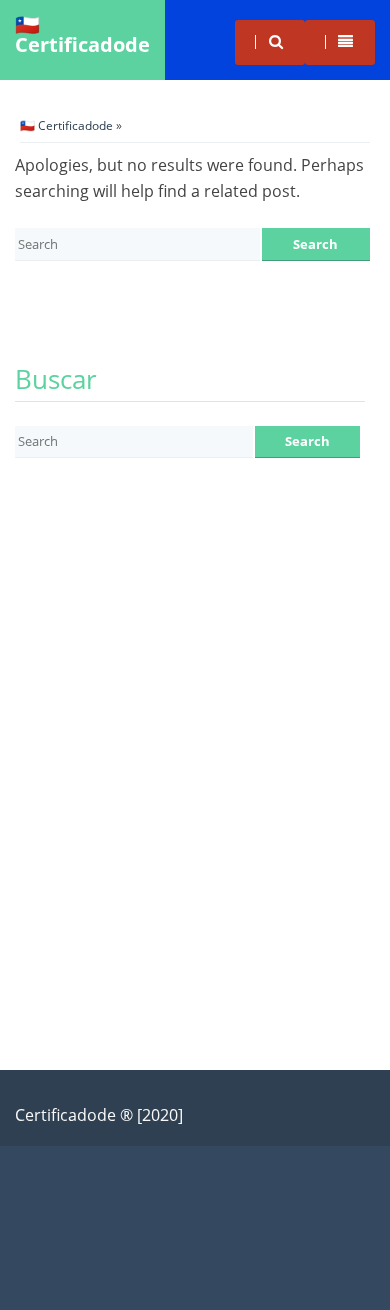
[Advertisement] (195, 689)
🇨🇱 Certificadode (82, 34)
